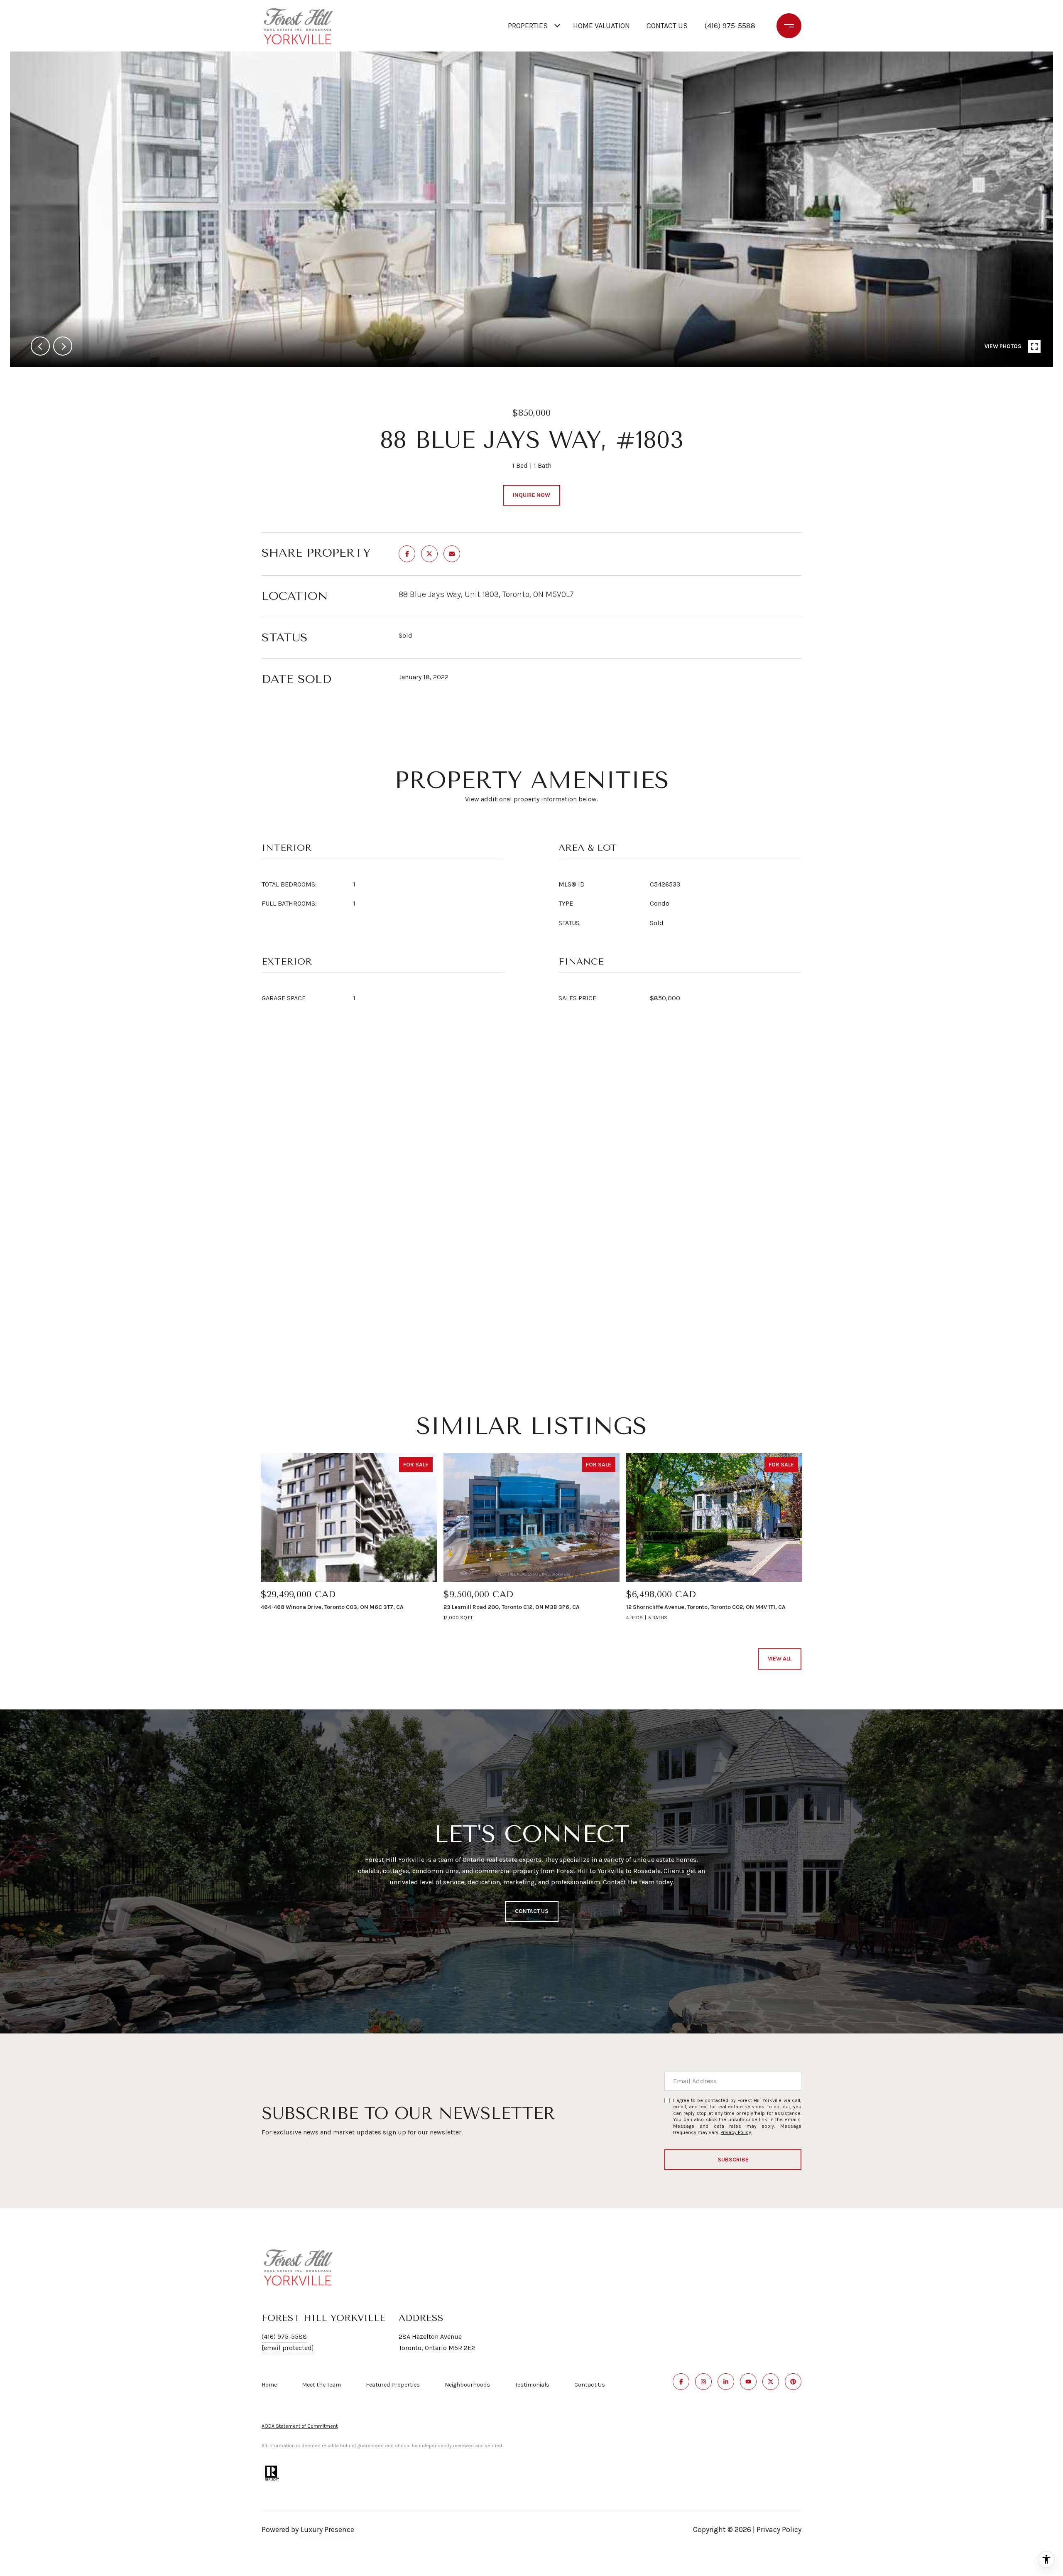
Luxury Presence (327, 2529)
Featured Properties (393, 2385)
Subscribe (733, 2160)
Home (269, 2385)
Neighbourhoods (467, 2385)
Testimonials (532, 2385)
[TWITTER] (771, 2382)
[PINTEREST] (793, 2382)
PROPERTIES (528, 26)
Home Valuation (601, 26)
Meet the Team (321, 2385)
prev (40, 346)
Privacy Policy (736, 2132)
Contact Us (590, 2385)
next (63, 346)
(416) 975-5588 (730, 26)
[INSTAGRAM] (703, 2382)
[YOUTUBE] (748, 2382)
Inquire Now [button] (531, 495)
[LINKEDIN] (726, 2382)
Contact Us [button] (532, 1911)
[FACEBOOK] (681, 2382)
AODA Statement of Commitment (300, 2426)
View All (780, 1659)
